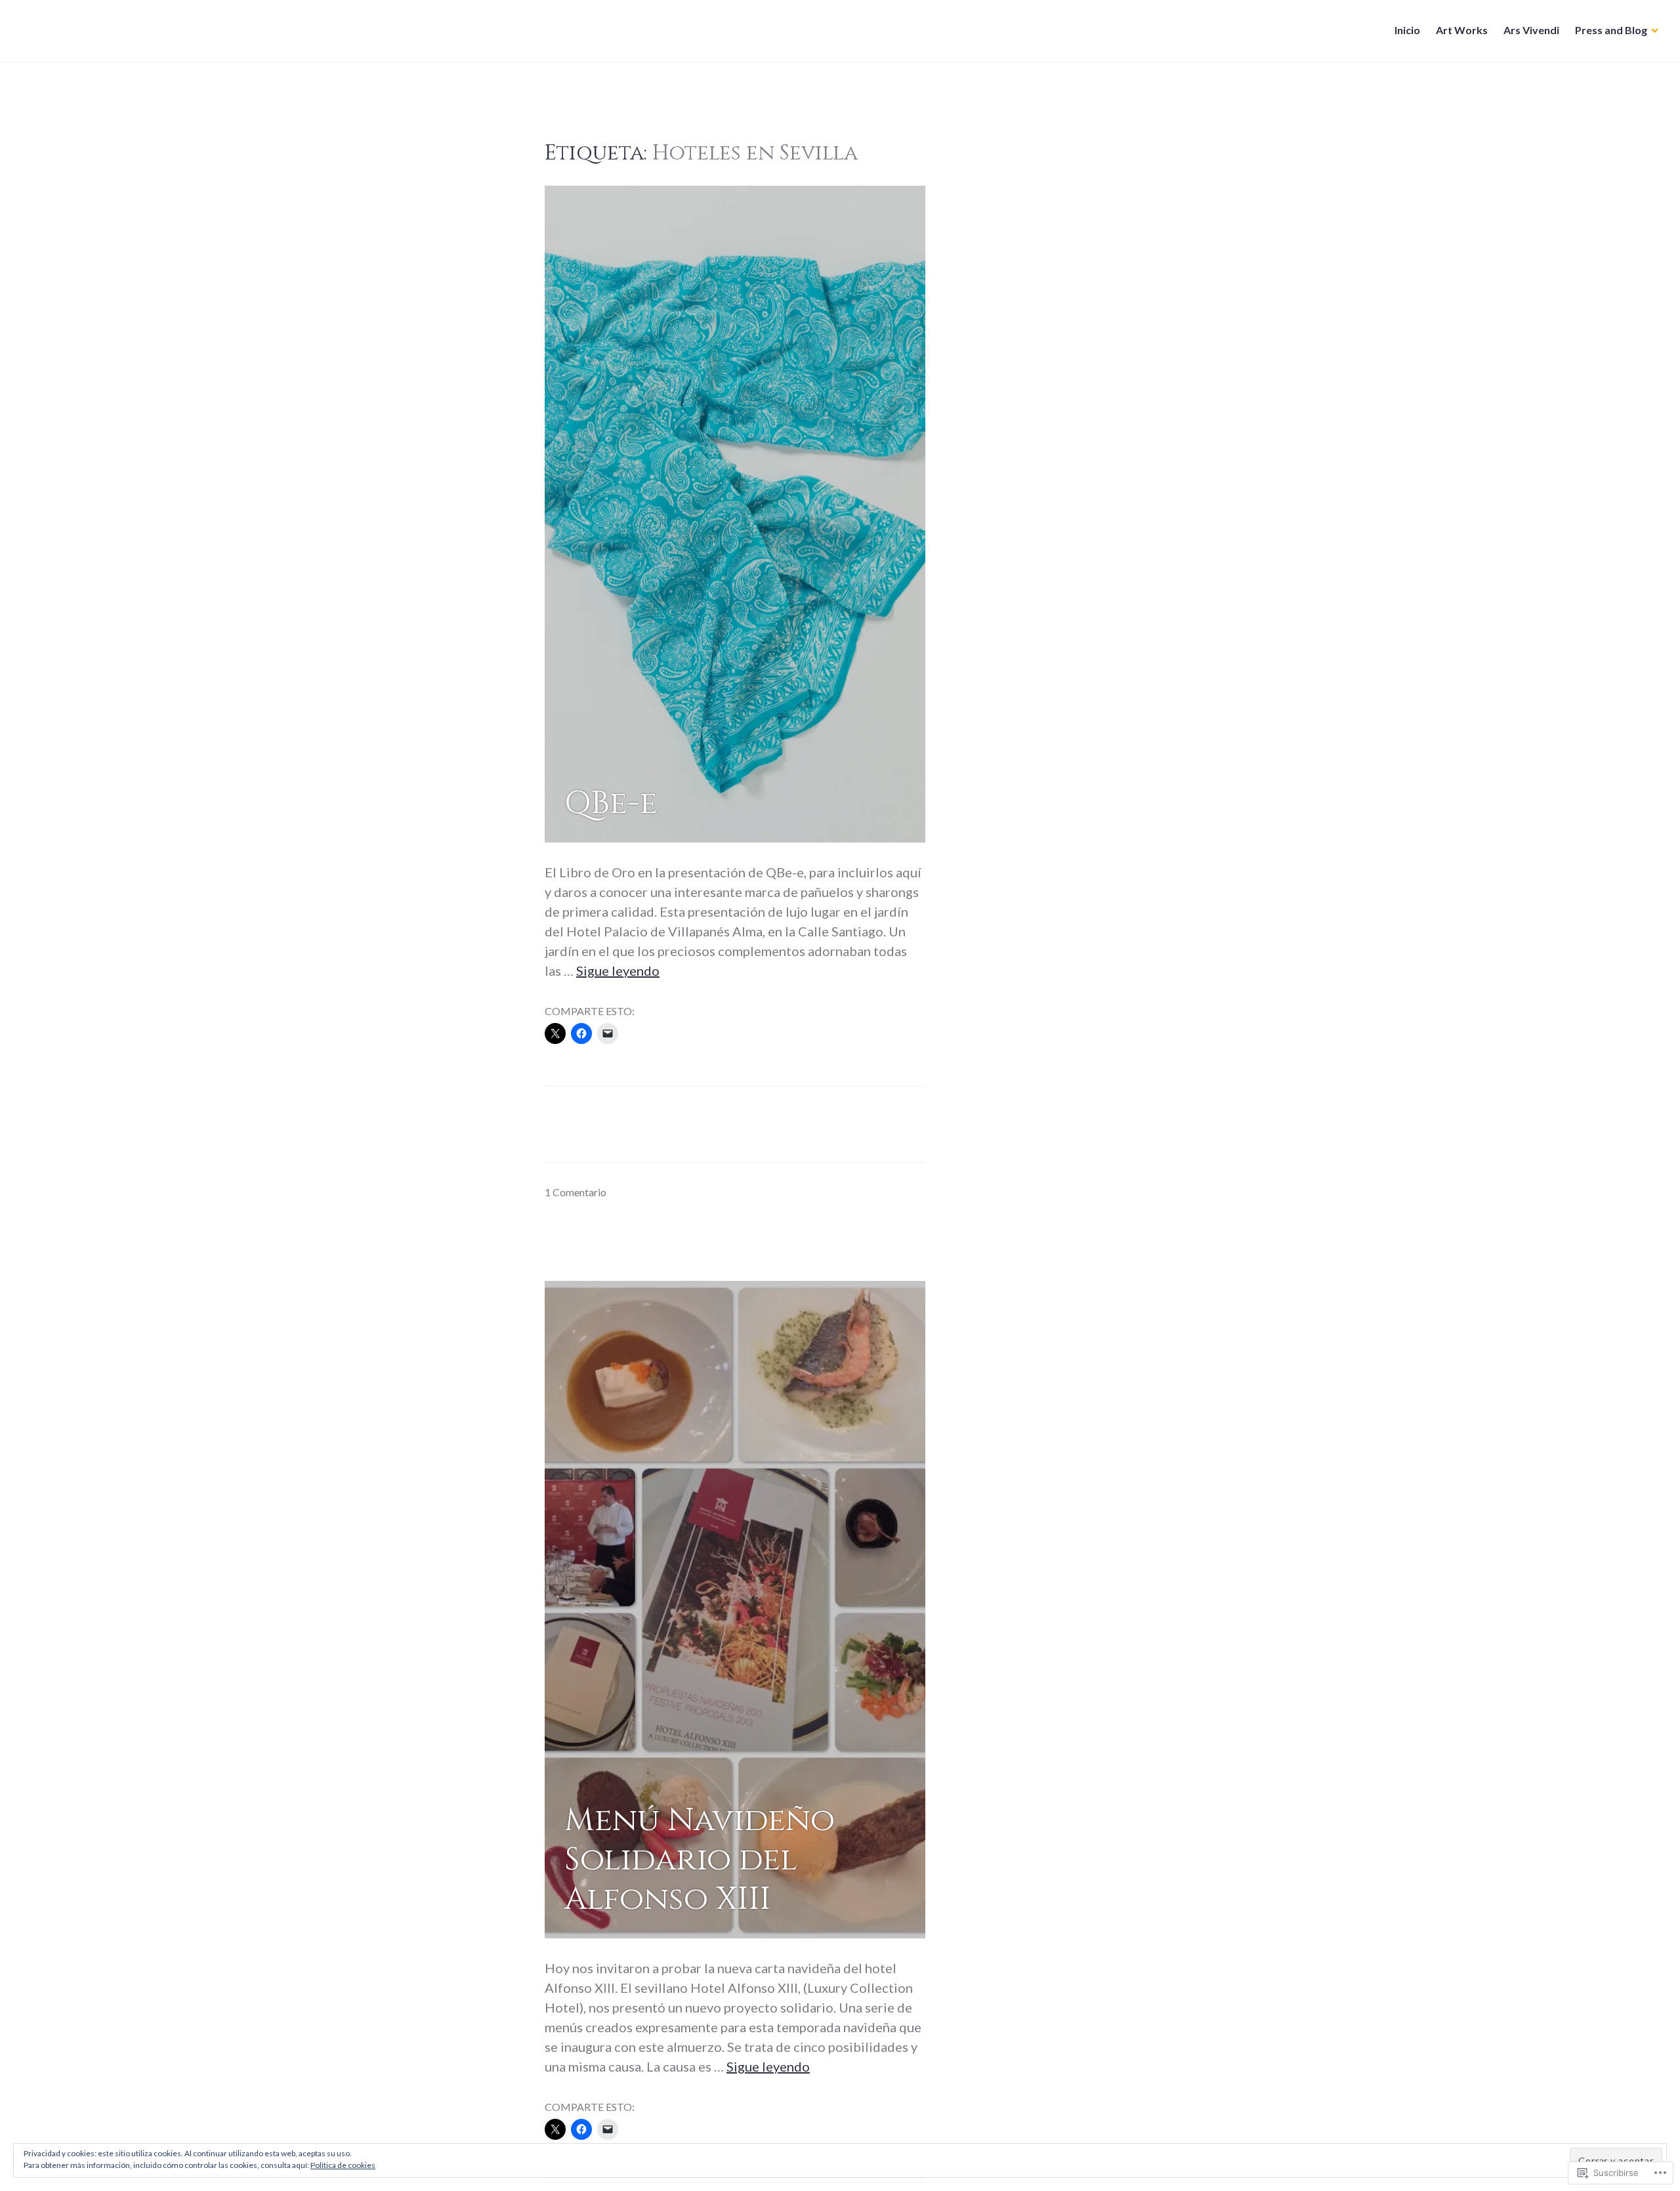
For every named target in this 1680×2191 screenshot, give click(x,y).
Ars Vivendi (1531, 30)
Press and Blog (1611, 30)
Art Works (1462, 30)
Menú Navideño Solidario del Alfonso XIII (700, 1860)
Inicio (1407, 30)
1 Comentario (576, 1192)
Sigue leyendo (618, 970)
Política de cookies (343, 2165)
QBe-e (611, 803)
